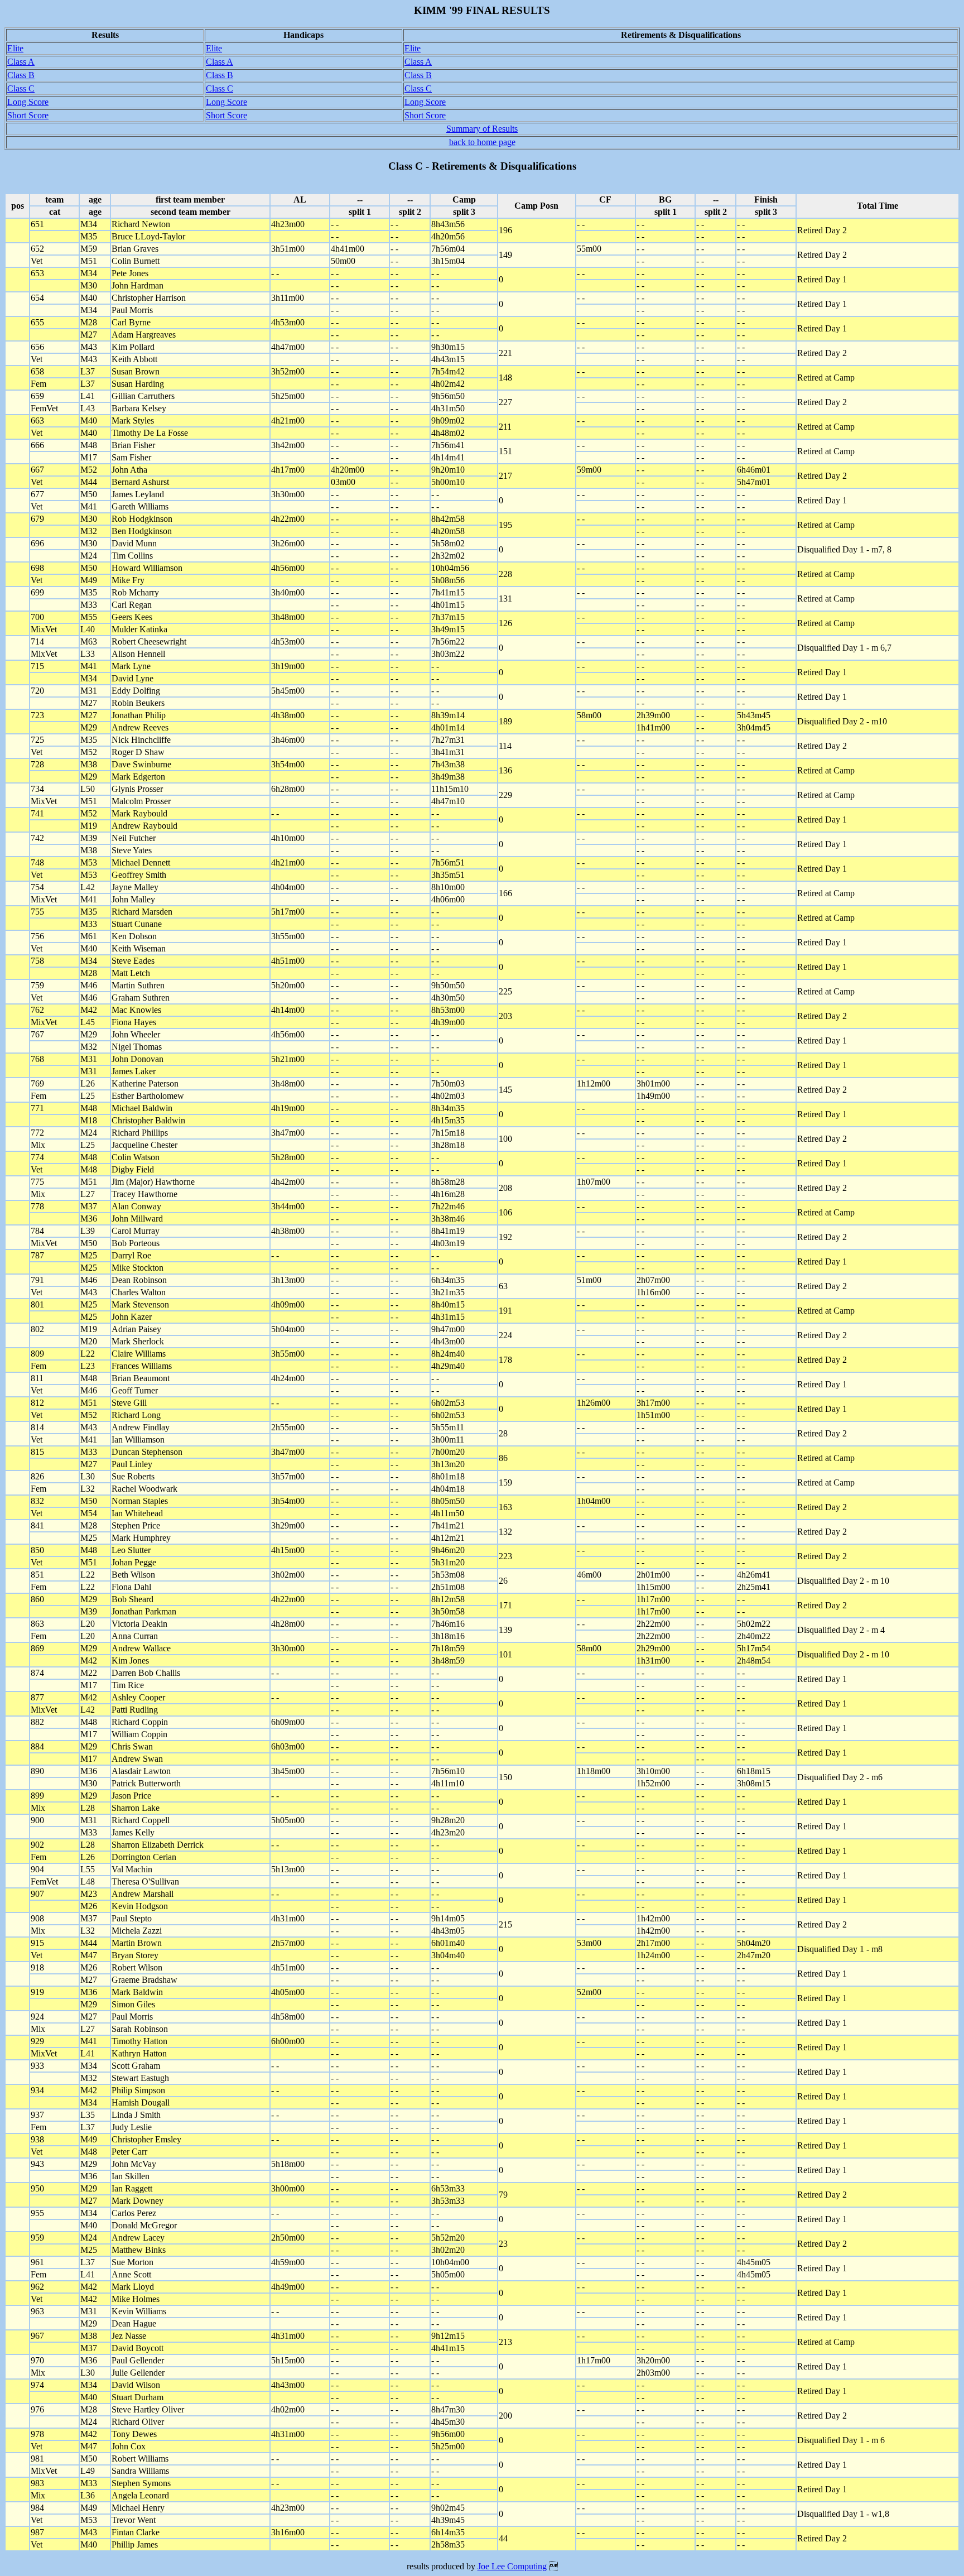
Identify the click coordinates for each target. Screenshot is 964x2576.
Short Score (28, 115)
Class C (21, 88)
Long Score (28, 102)
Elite (15, 48)
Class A (21, 62)
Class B (21, 75)
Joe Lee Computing (512, 2566)
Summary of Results (482, 129)
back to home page (482, 142)
